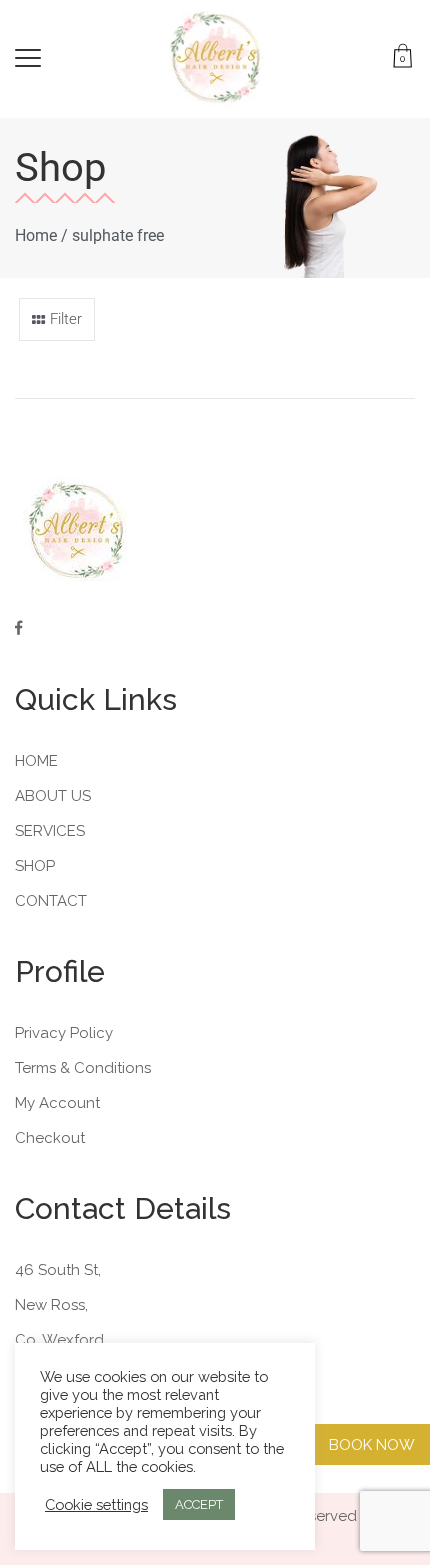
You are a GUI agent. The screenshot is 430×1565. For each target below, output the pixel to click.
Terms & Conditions (83, 1068)
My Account (57, 1103)
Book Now (372, 1445)
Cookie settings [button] (96, 1504)
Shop (35, 866)
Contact (51, 901)
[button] (57, 319)
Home (36, 235)
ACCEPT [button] (199, 1504)
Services (50, 831)
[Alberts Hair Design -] (216, 58)
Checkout (50, 1138)
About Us (53, 796)
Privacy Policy (64, 1033)
